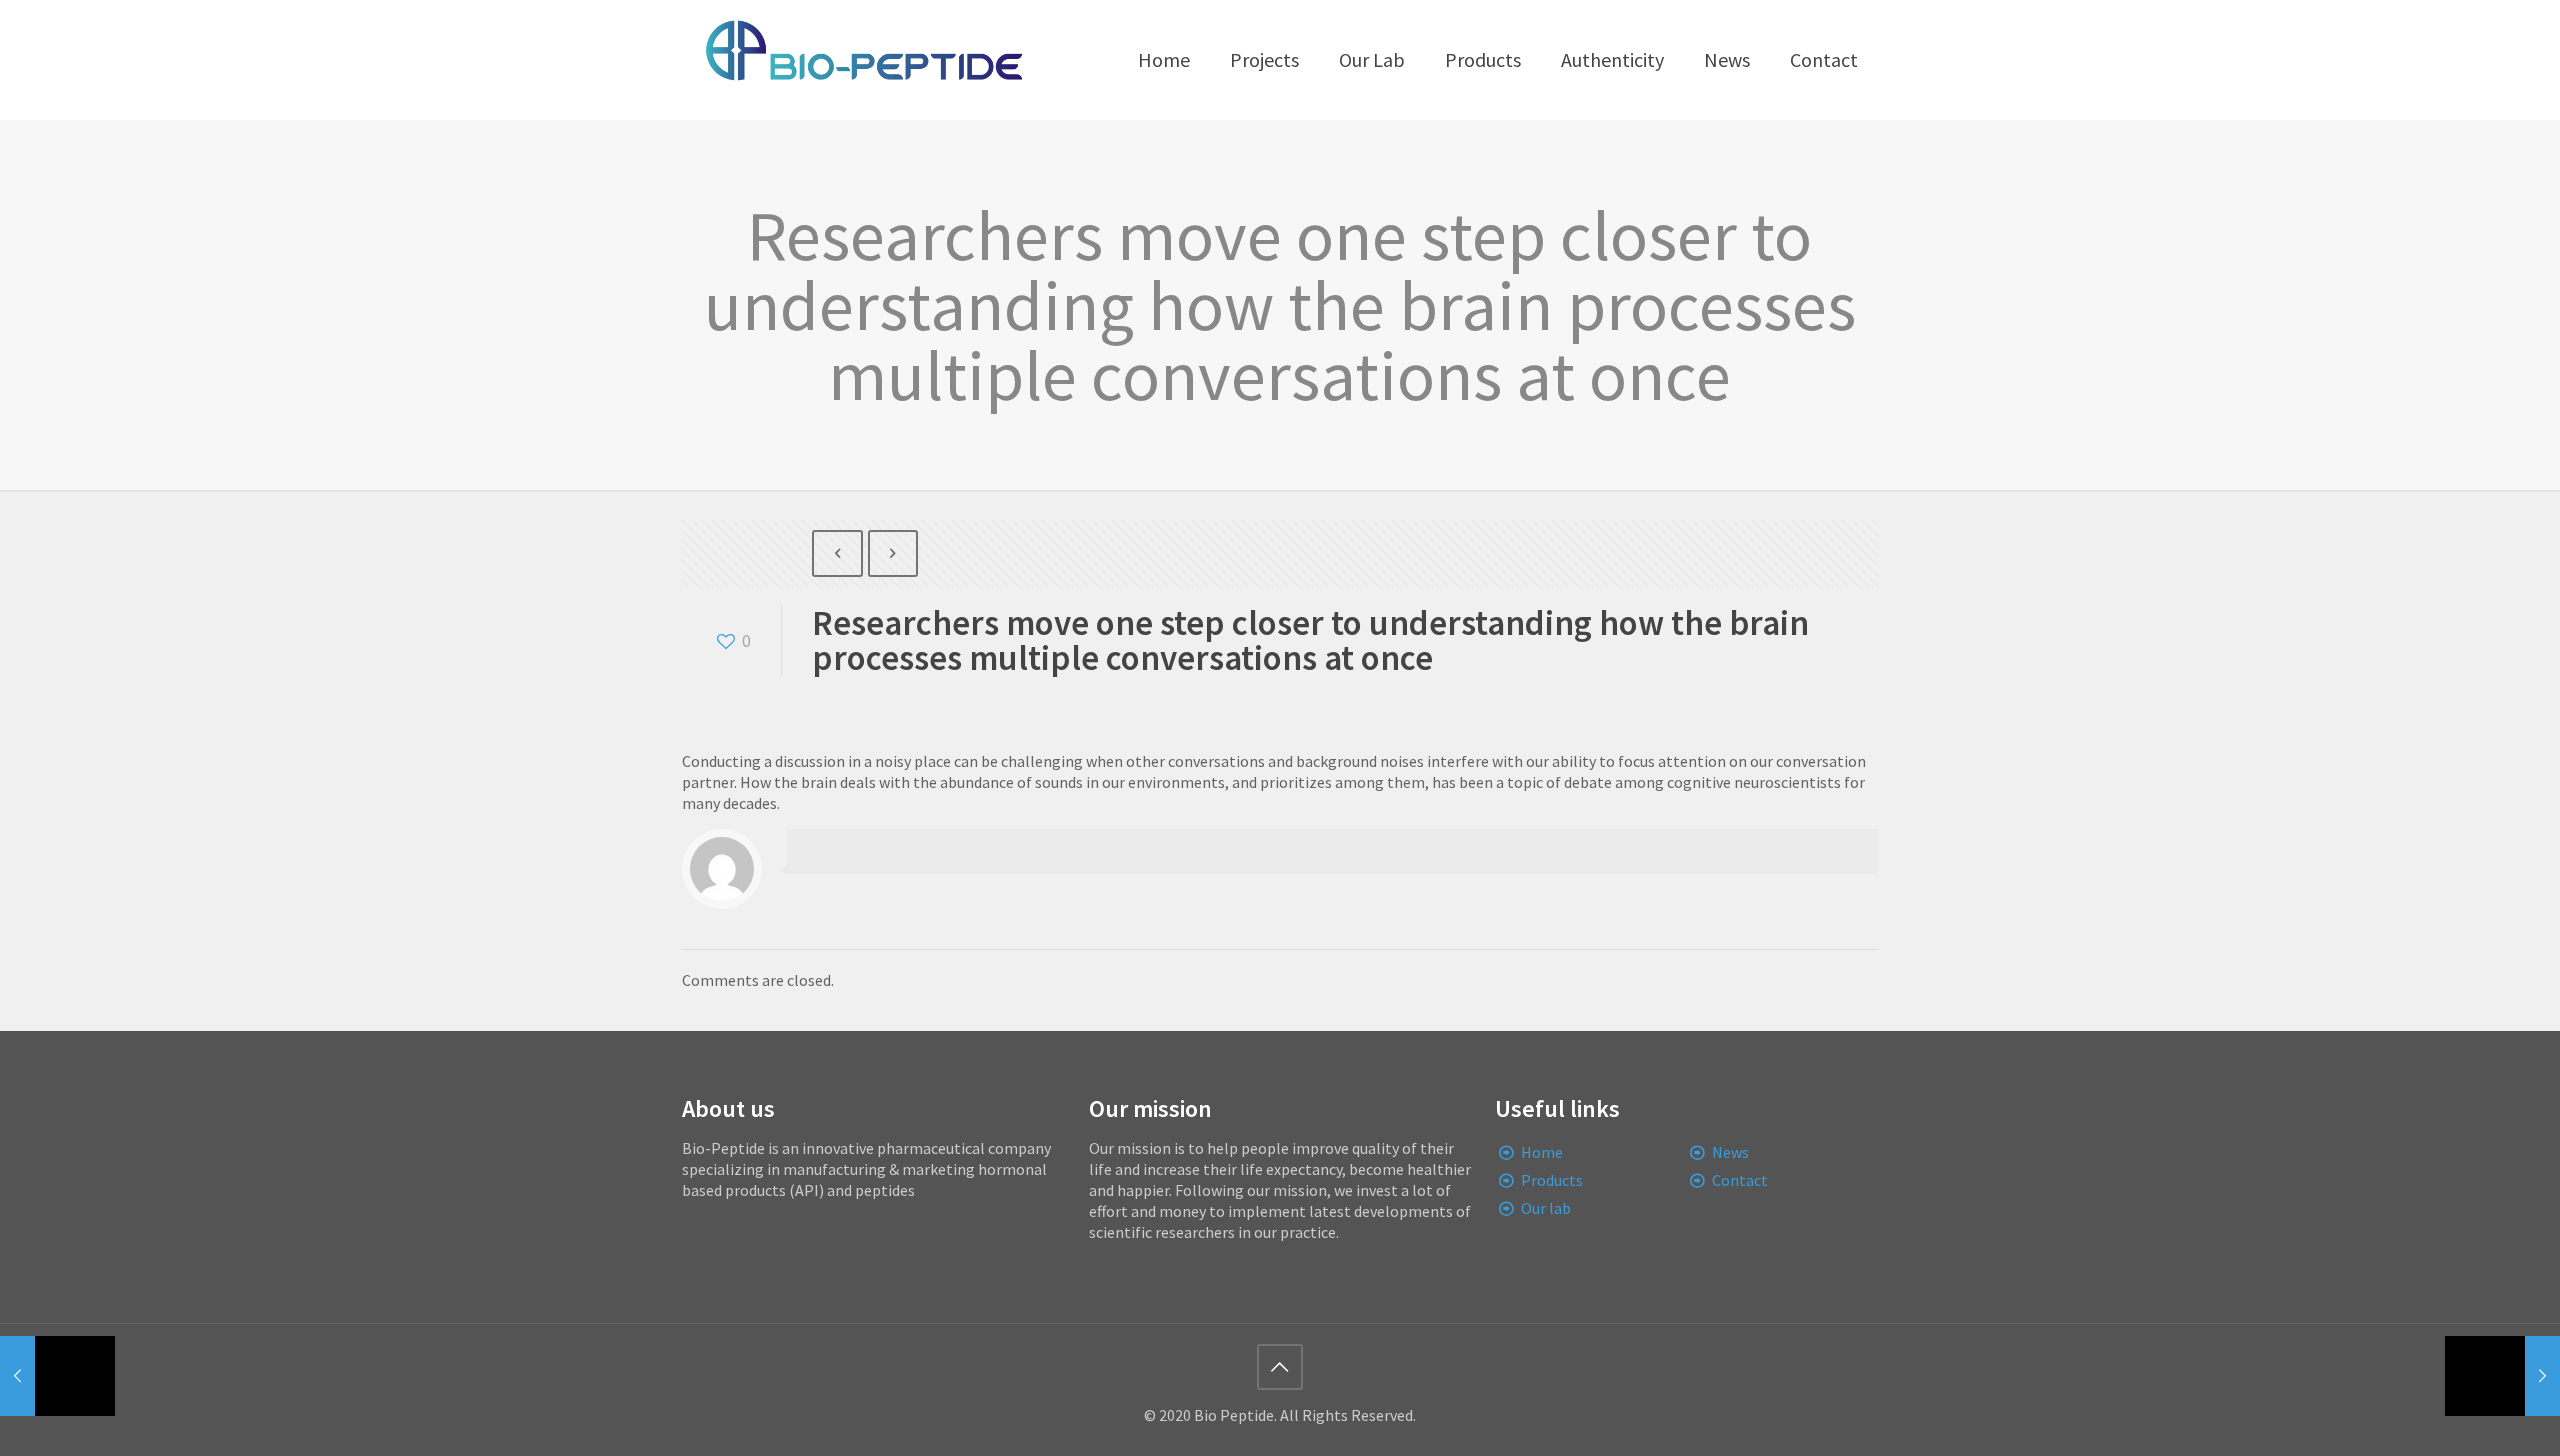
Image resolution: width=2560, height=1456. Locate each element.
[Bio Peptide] (863, 60)
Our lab (1546, 1208)
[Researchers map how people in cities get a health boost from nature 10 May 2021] (2502, 1376)
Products (1552, 1180)
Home (1542, 1152)
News (1730, 1152)
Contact (1740, 1180)
